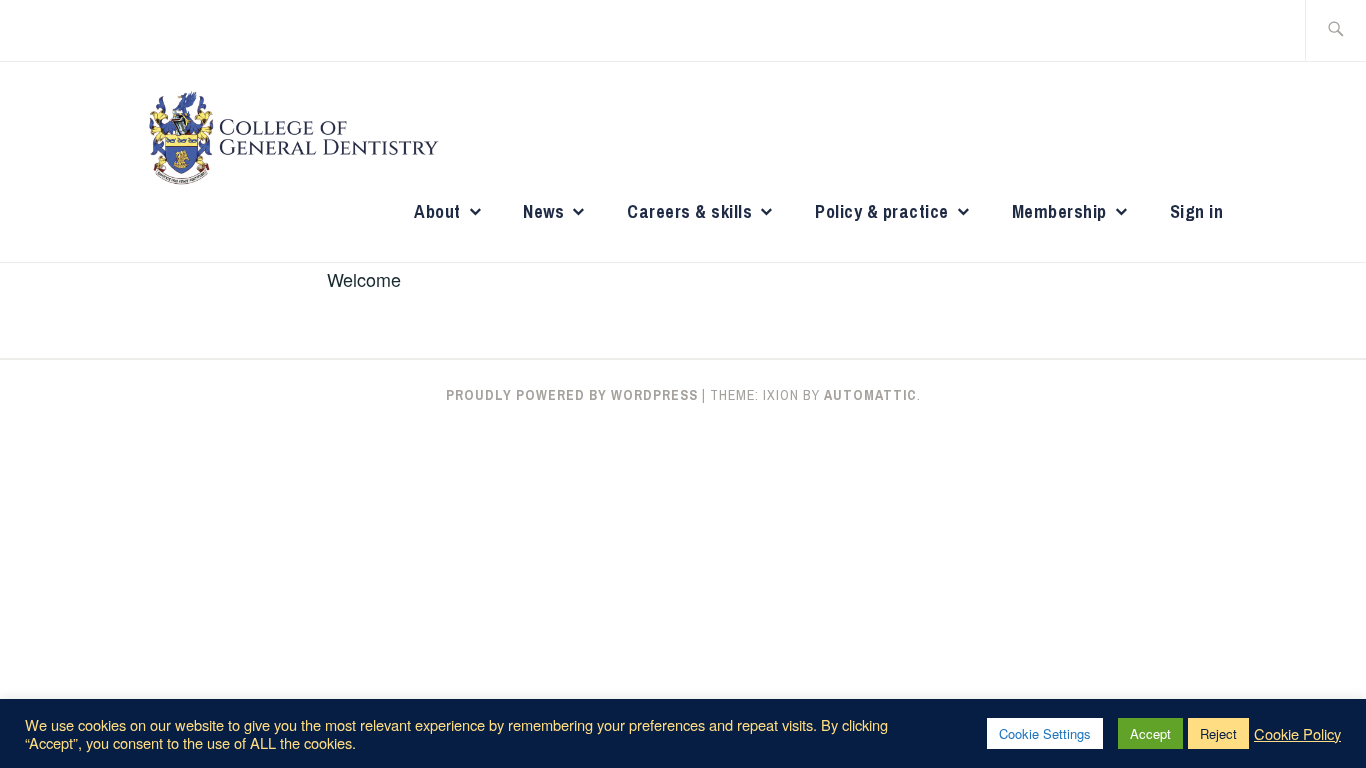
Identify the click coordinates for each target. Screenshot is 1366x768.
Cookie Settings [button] (1045, 733)
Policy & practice (882, 211)
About (437, 211)
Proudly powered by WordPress (572, 395)
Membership (1059, 211)
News (543, 211)
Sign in (1197, 211)
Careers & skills (689, 211)
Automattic (870, 395)
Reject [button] (1218, 733)
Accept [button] (1150, 733)
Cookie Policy (1297, 734)
